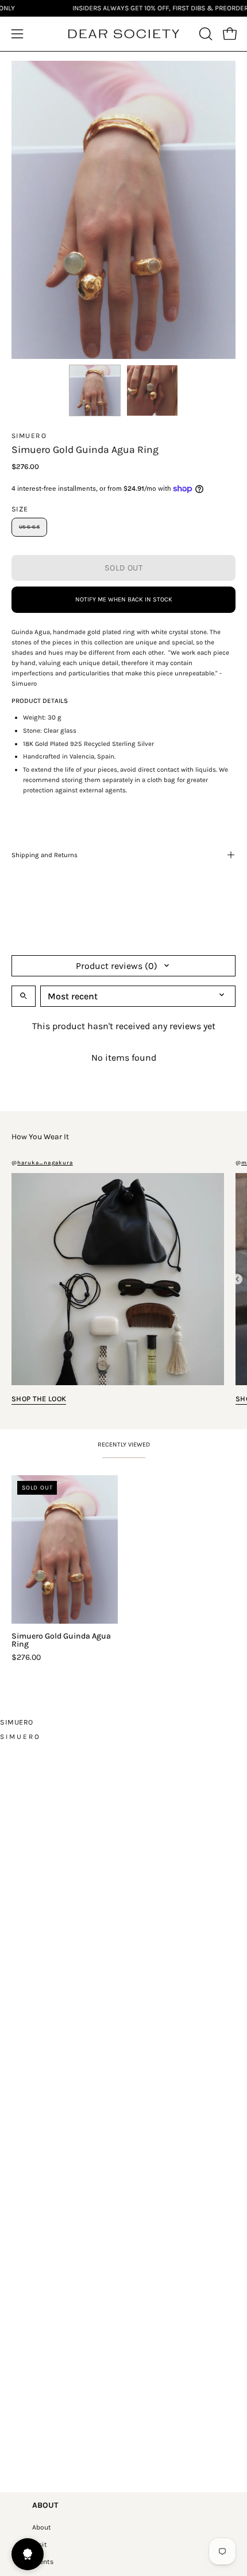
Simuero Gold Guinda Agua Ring (61, 1640)
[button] (204, 34)
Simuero (29, 436)
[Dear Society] (123, 34)
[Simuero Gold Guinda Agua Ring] (95, 390)
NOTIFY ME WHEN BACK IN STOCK (124, 599)
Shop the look (39, 1399)
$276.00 (26, 1658)
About (42, 2527)
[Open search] (24, 996)
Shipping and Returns (45, 855)
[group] (123, 1568)
